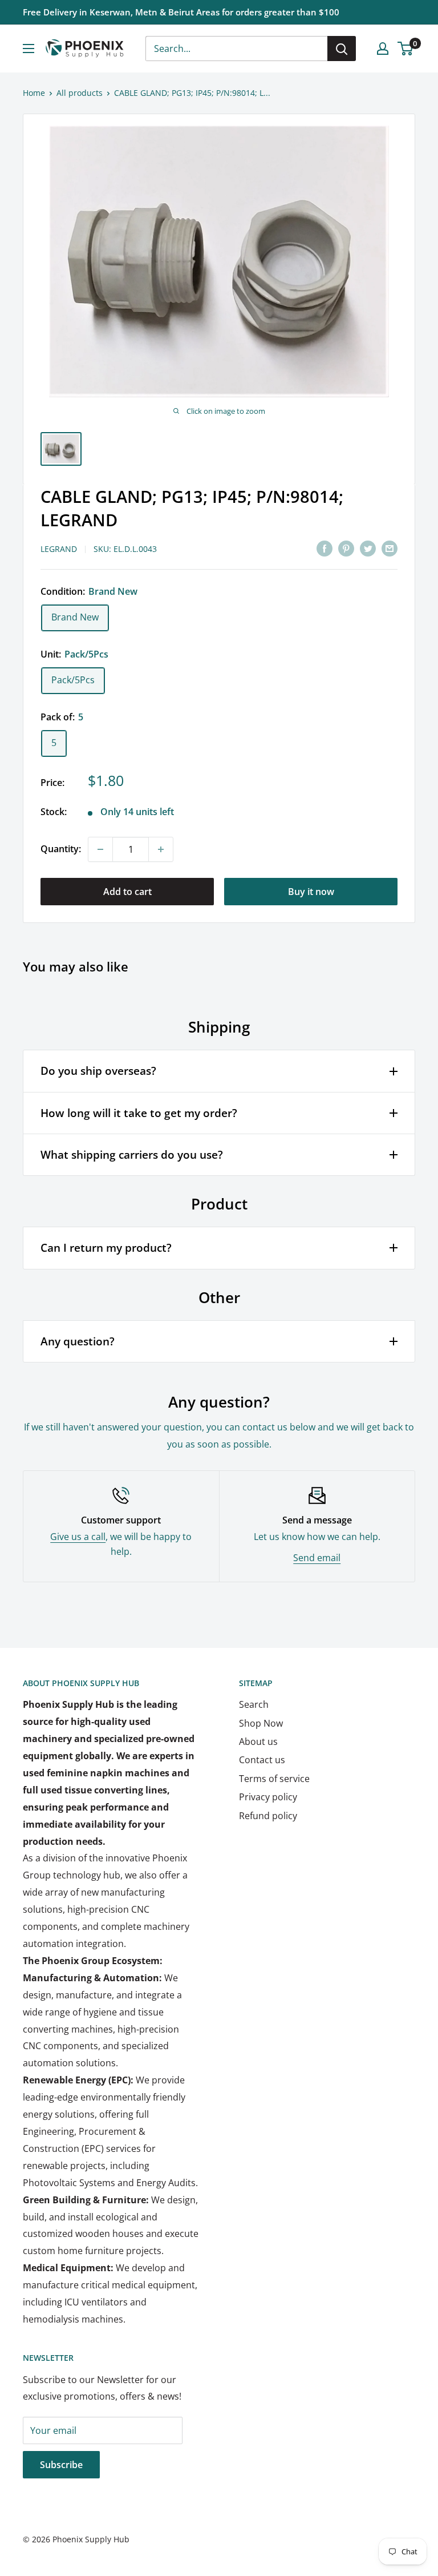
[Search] (342, 49)
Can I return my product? (106, 1248)
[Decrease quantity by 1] (100, 849)
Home (34, 93)
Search (254, 1704)
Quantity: (61, 849)
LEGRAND (59, 549)
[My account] (383, 49)
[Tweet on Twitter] (368, 548)
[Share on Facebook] (325, 548)
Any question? (78, 1341)
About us (258, 1741)
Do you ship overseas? (98, 1071)
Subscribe (61, 2465)
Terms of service (274, 1779)
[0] (406, 49)
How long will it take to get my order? (139, 1113)
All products (80, 93)
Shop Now (261, 1723)
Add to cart (127, 892)
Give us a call (78, 1537)
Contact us (262, 1760)
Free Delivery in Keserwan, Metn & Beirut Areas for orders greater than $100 (181, 12)
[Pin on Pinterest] (346, 548)
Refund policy (268, 1816)
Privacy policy (268, 1797)
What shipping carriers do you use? (132, 1155)
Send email (317, 1558)
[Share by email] (390, 548)
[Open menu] (29, 49)
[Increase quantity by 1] (161, 849)
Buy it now (311, 892)
